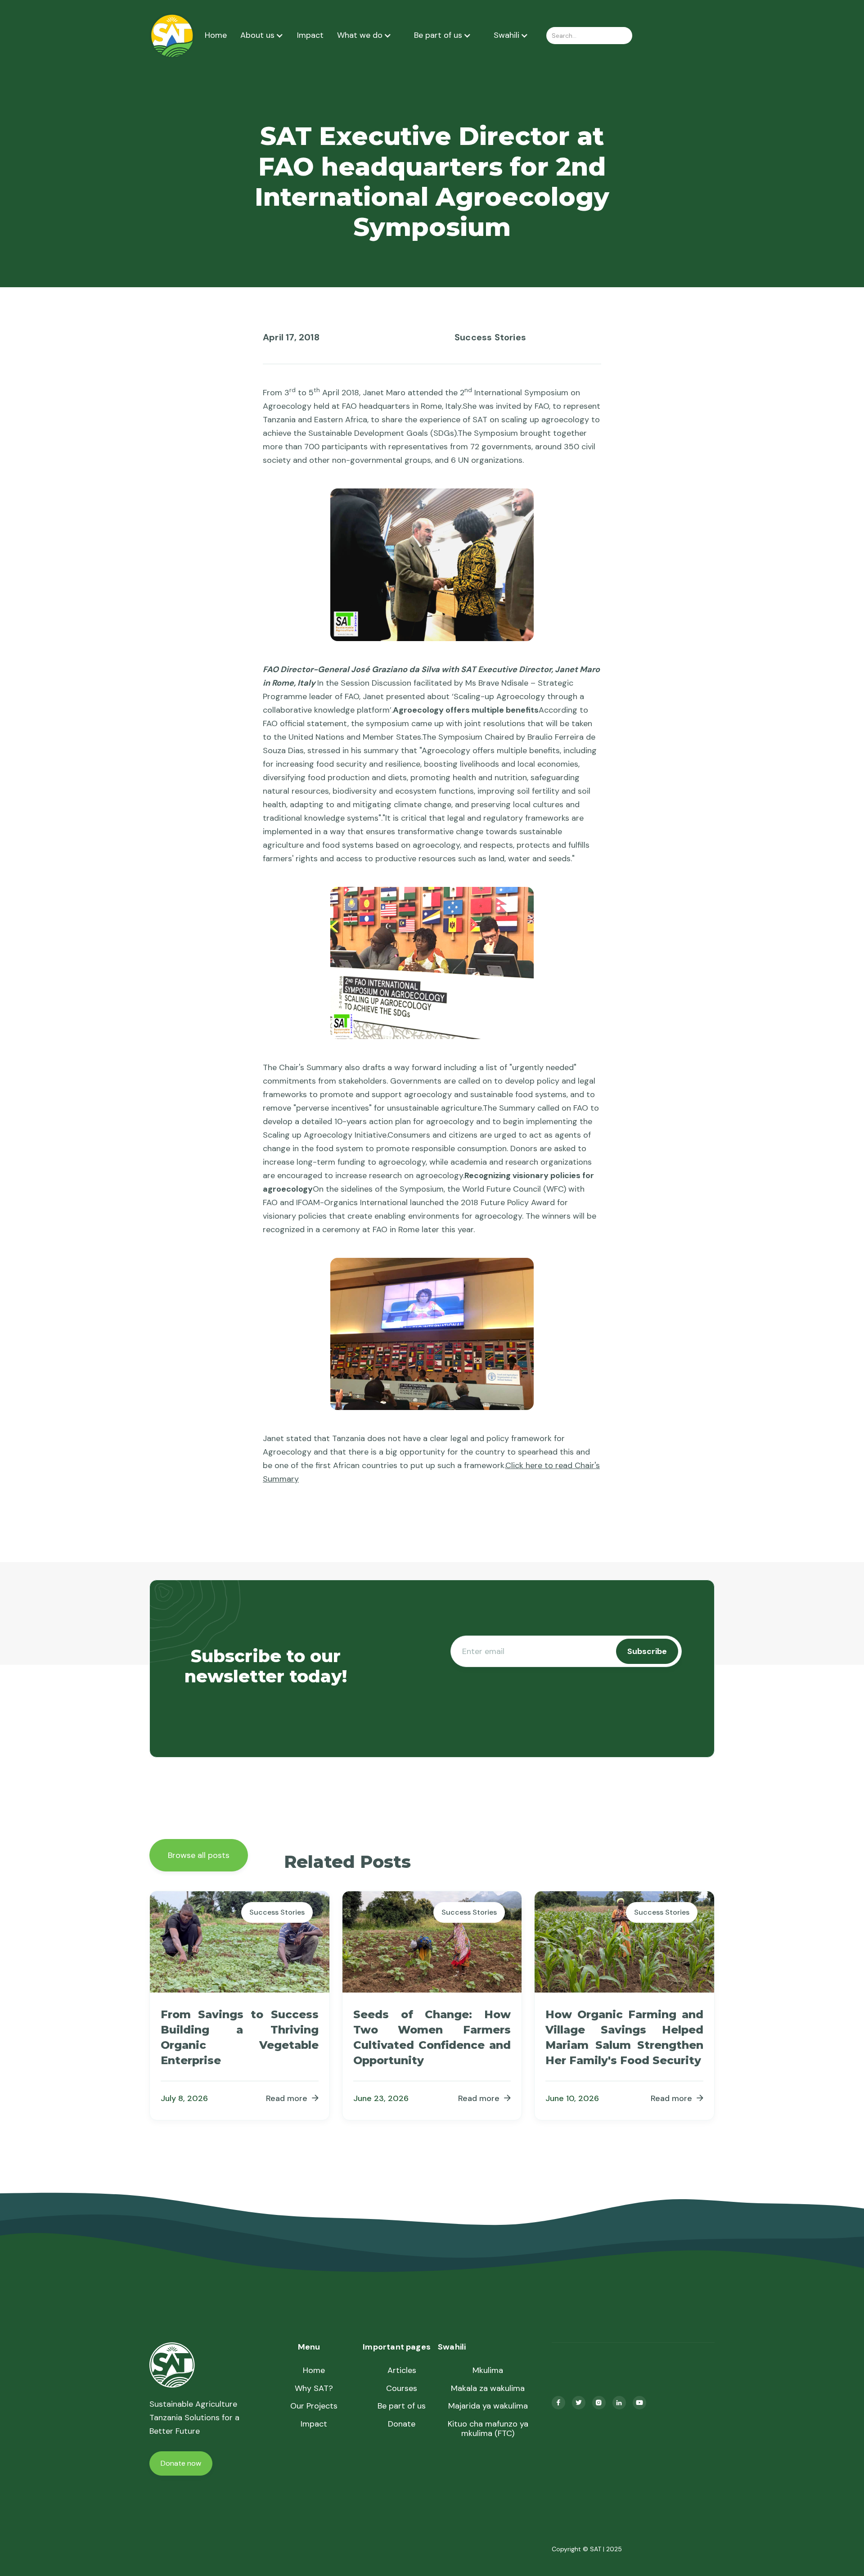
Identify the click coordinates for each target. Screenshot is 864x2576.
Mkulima (488, 2371)
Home (216, 36)
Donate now (181, 2463)
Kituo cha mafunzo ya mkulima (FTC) (488, 2429)
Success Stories (490, 337)
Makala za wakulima (488, 2389)
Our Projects (314, 2406)
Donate (402, 2424)
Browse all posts (199, 1855)
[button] (262, 36)
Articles (402, 2371)
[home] (172, 35)
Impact (310, 36)
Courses (402, 2389)
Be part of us (402, 2406)
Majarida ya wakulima (488, 2406)
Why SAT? (314, 2389)
